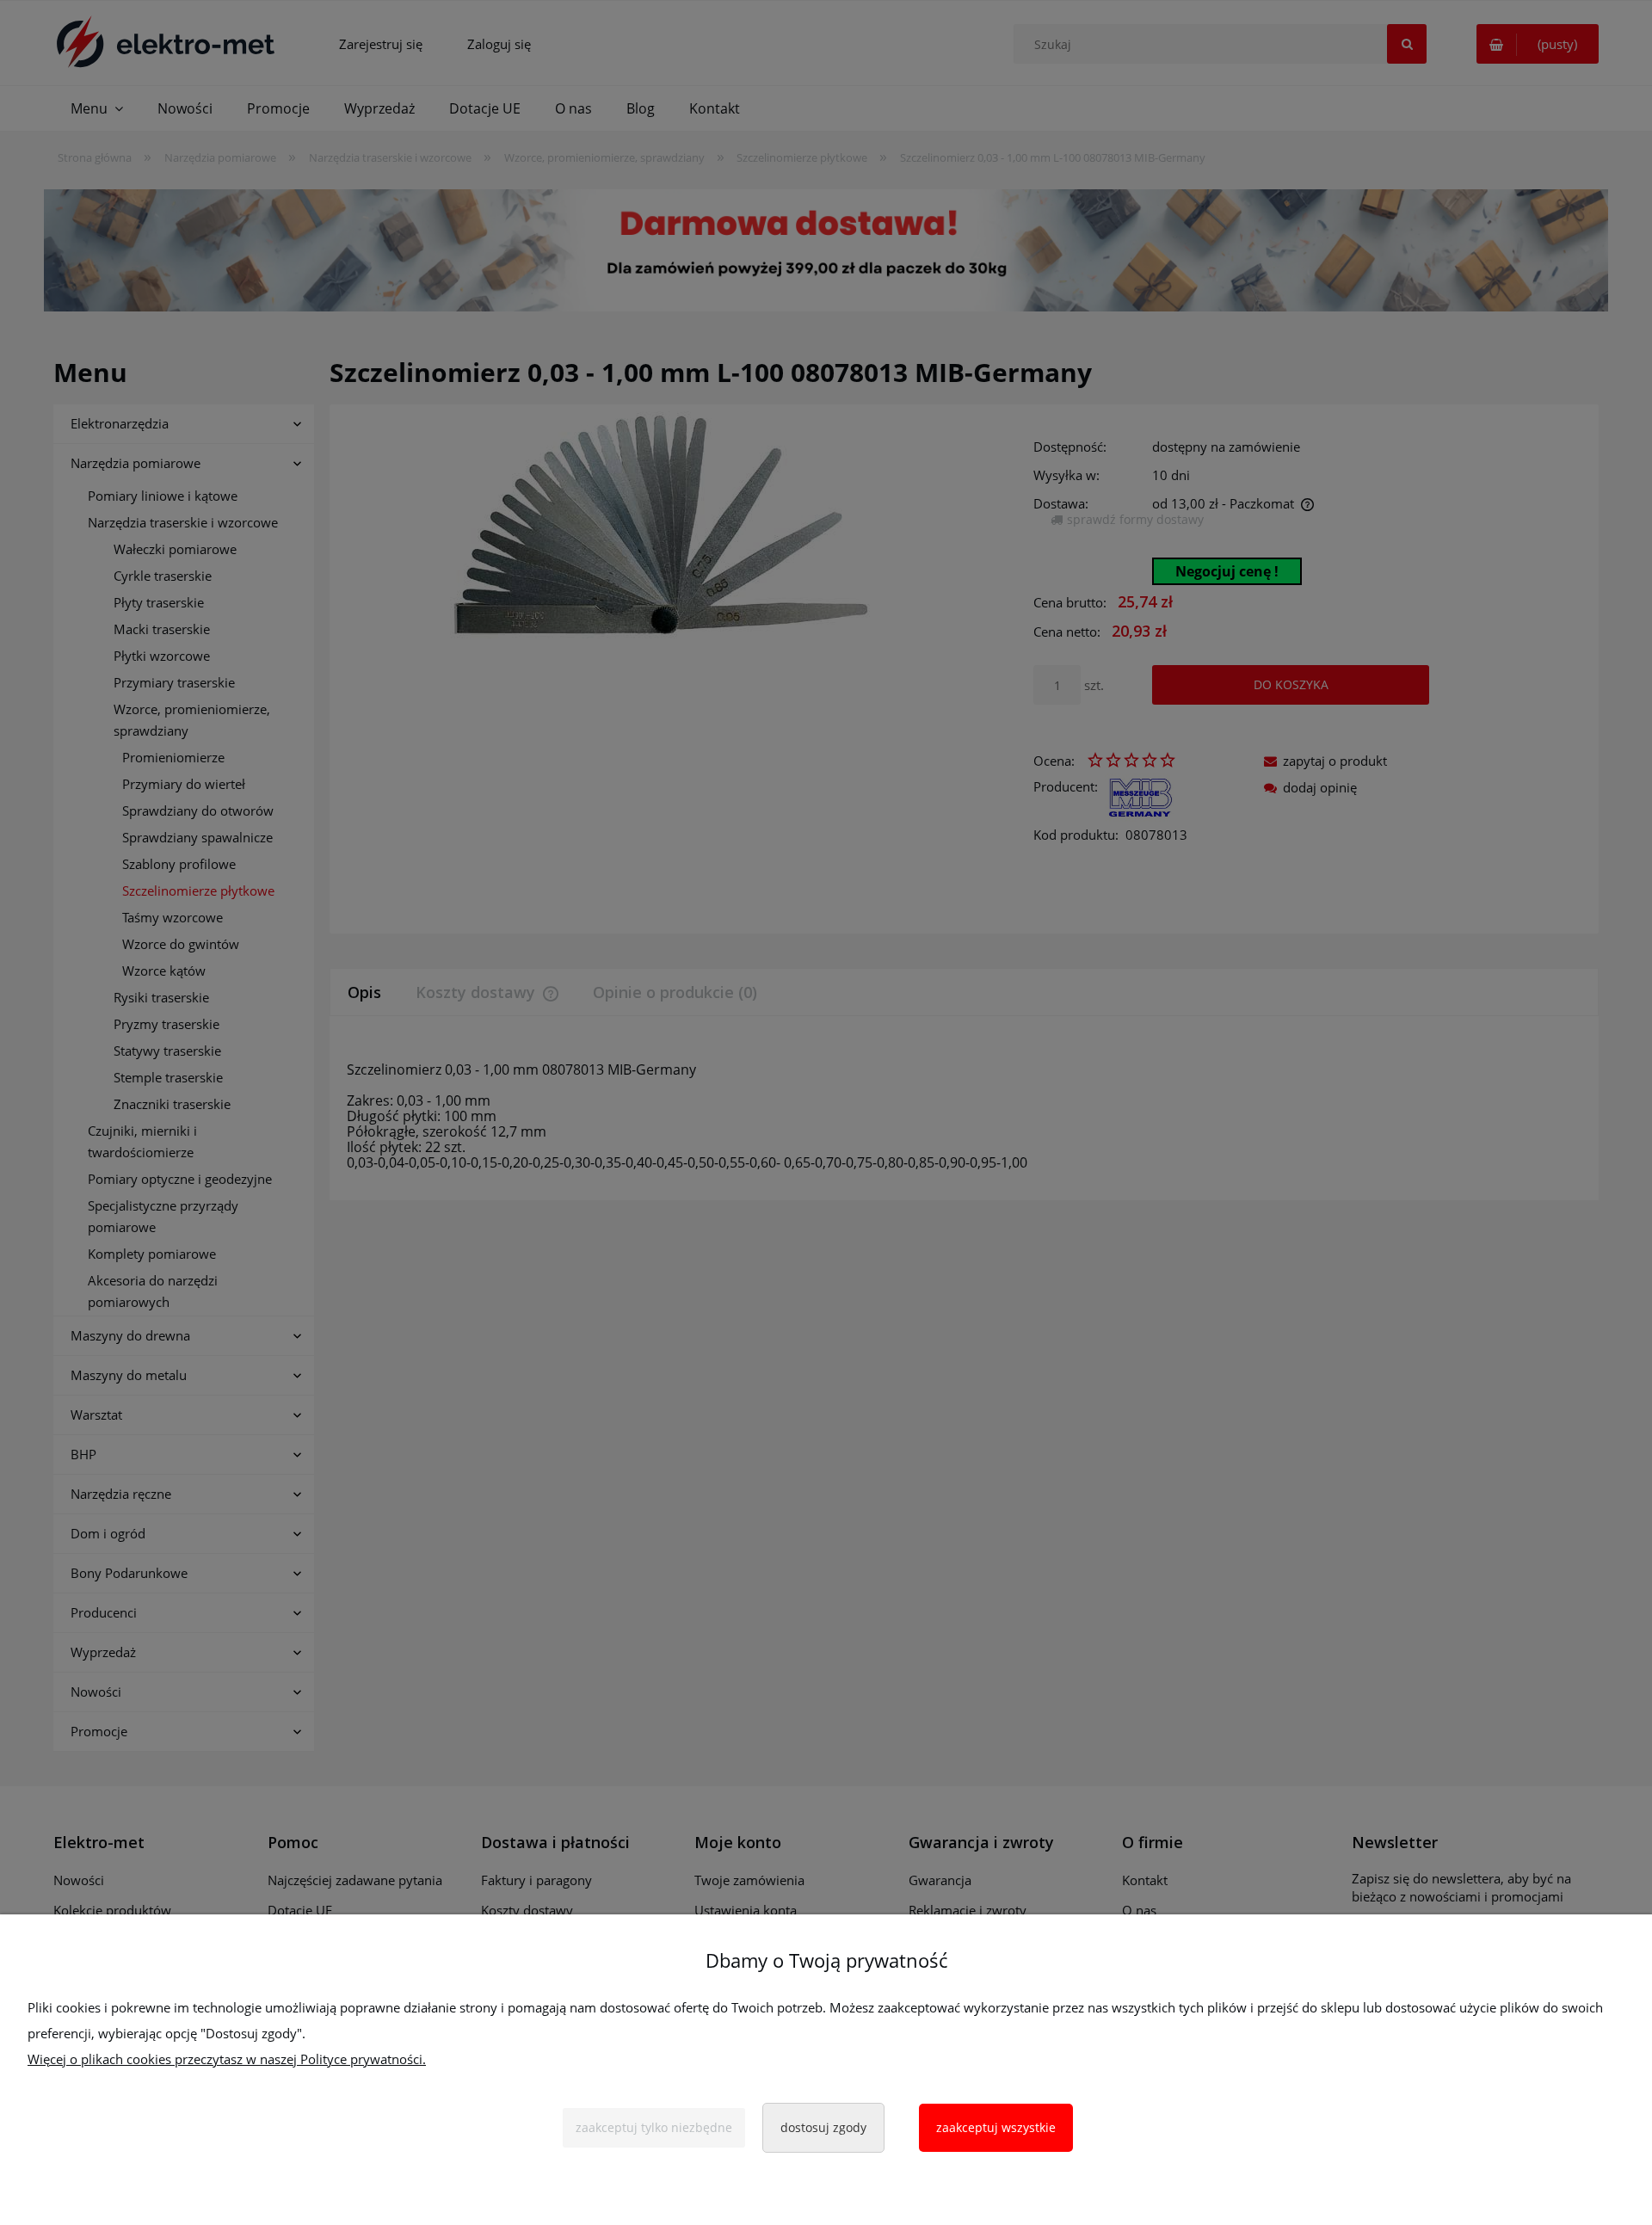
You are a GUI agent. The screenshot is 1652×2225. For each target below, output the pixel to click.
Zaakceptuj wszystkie (996, 2127)
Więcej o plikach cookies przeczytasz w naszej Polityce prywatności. (227, 2059)
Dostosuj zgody (823, 2127)
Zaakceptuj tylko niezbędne (654, 2127)
